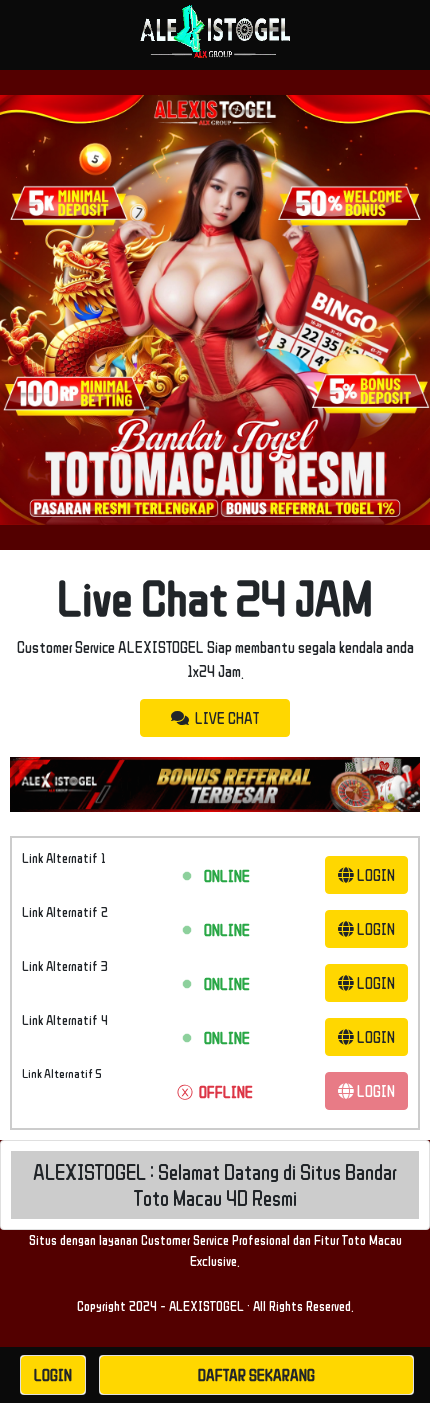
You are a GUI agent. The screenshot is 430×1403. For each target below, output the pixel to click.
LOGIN (374, 875)
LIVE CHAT (224, 718)
